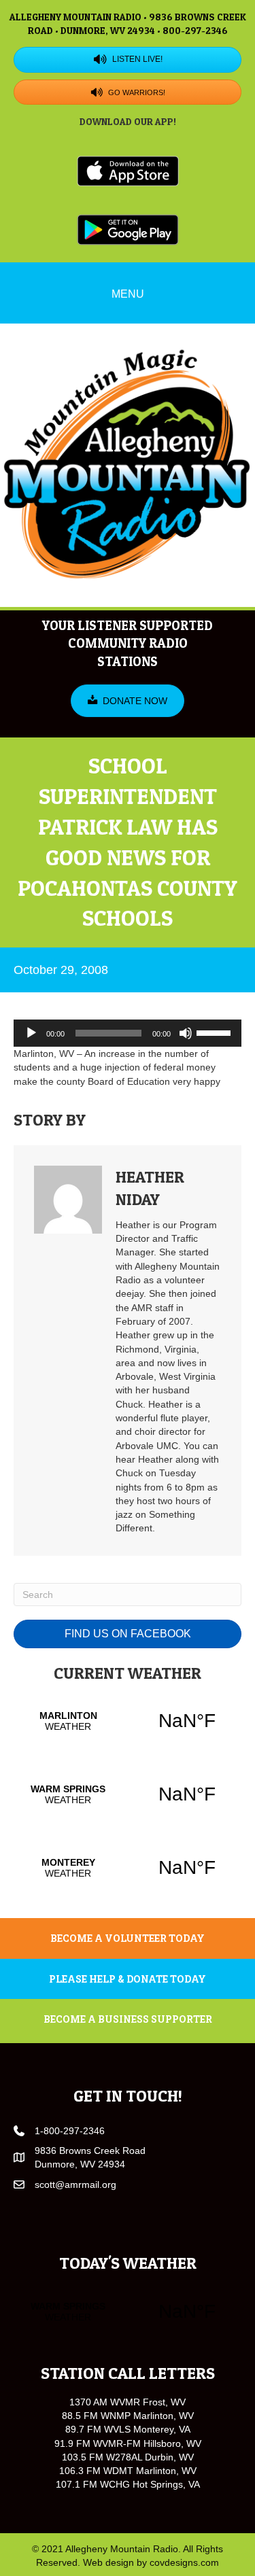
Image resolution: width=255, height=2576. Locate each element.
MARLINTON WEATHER (128, 1721)
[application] (128, 1033)
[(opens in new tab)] (128, 170)
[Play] (31, 1033)
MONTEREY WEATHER (128, 1868)
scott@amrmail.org (75, 2185)
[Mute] (186, 1033)
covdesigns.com (184, 2562)
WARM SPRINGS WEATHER (128, 1794)
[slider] (216, 1032)
